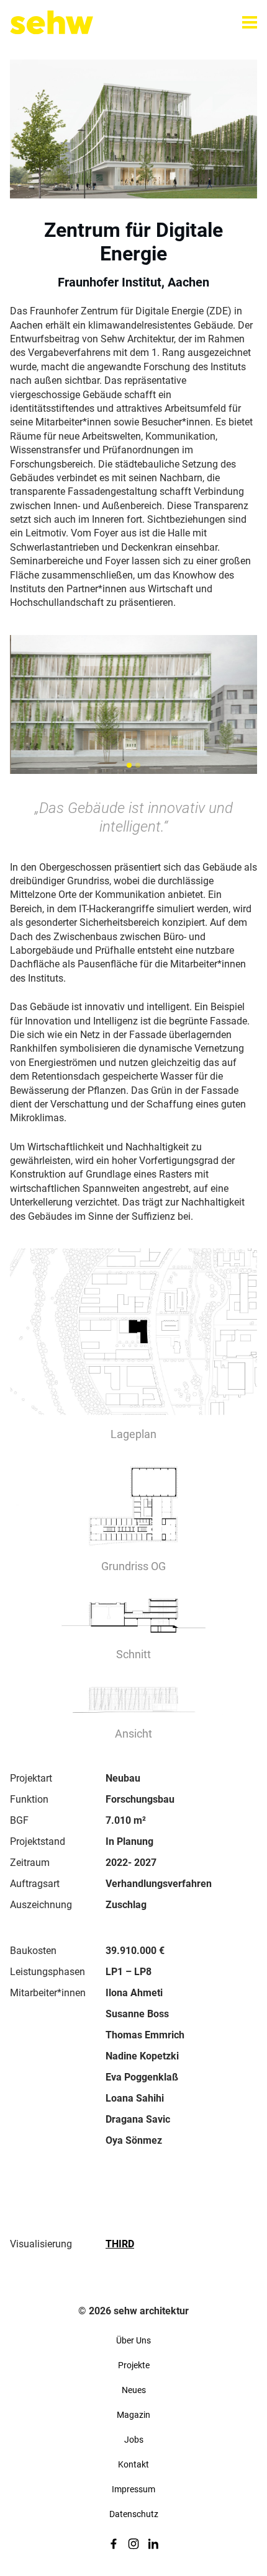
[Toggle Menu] (250, 22)
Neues (134, 2390)
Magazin (133, 2415)
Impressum (133, 2489)
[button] (129, 765)
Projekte (134, 2365)
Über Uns (133, 2340)
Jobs (134, 2440)
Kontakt (133, 2464)
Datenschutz (134, 2514)
